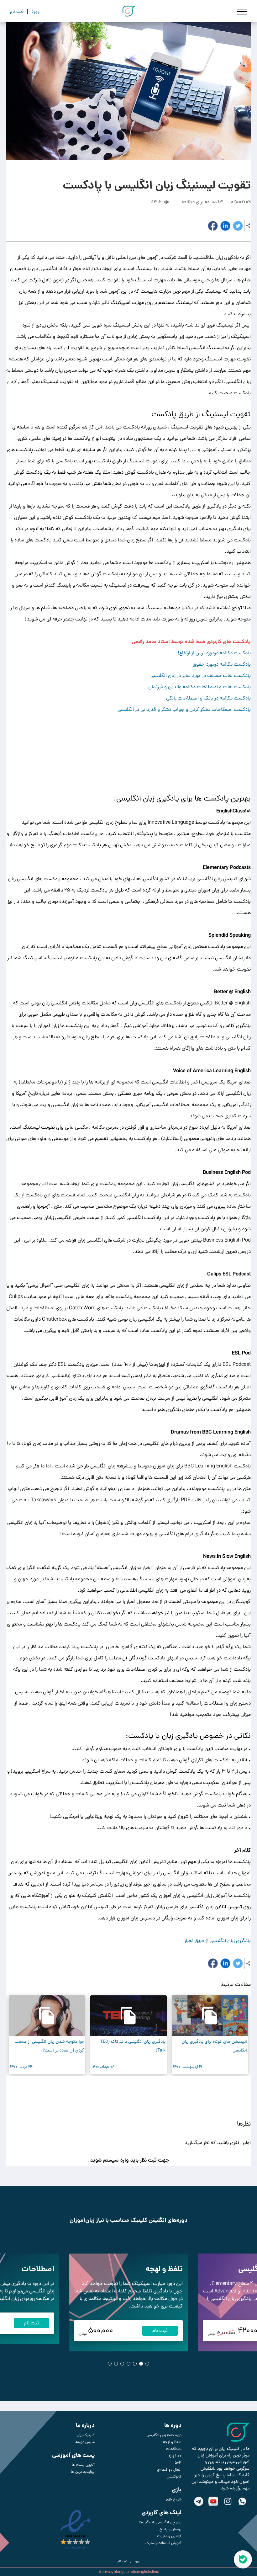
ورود (137, 2561)
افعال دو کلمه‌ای (169, 2470)
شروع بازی (174, 2499)
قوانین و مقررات (169, 2536)
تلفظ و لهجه (164, 2269)
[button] (132, 2090)
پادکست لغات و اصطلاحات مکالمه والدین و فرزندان (199, 687)
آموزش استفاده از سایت (163, 2543)
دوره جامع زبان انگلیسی (164, 2435)
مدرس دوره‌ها (85, 2442)
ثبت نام (160, 2331)
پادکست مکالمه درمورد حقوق (222, 664)
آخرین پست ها (83, 2465)
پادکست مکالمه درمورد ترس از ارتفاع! (214, 653)
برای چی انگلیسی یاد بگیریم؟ (160, 2522)
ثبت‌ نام (122, 2561)
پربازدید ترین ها (83, 2472)
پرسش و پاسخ (170, 2529)
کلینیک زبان (86, 2435)
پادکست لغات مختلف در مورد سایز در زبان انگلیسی (201, 676)
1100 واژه (175, 2456)
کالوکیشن (174, 2477)
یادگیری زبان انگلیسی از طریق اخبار (218, 1941)
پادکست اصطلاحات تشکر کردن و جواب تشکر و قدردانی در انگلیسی (184, 709)
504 (178, 2463)
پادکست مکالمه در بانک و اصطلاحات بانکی (208, 698)
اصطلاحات (38, 2269)
